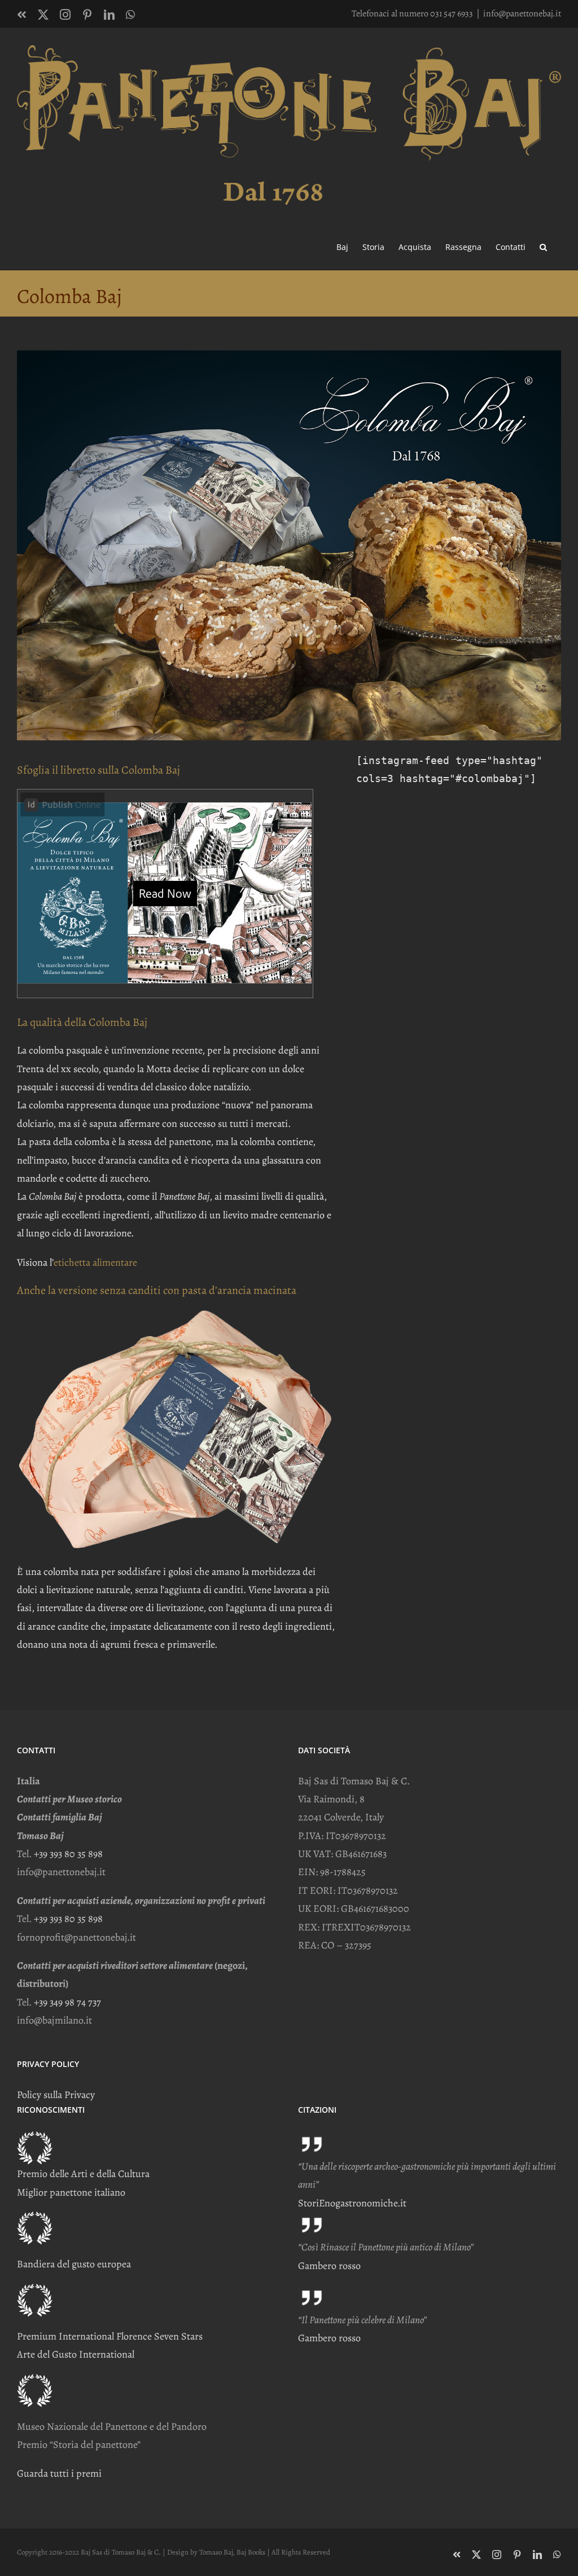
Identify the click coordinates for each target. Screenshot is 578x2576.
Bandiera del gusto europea (74, 2264)
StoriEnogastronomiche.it (352, 2203)
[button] (543, 246)
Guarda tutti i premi (59, 2473)
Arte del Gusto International (76, 2354)
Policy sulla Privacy (56, 2095)
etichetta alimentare (95, 1262)
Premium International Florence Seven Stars (110, 2336)
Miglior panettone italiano (71, 2192)
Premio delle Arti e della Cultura (83, 2174)
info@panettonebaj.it (522, 14)
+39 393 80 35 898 (68, 1854)
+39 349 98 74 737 (67, 2002)
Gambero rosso (329, 2266)
